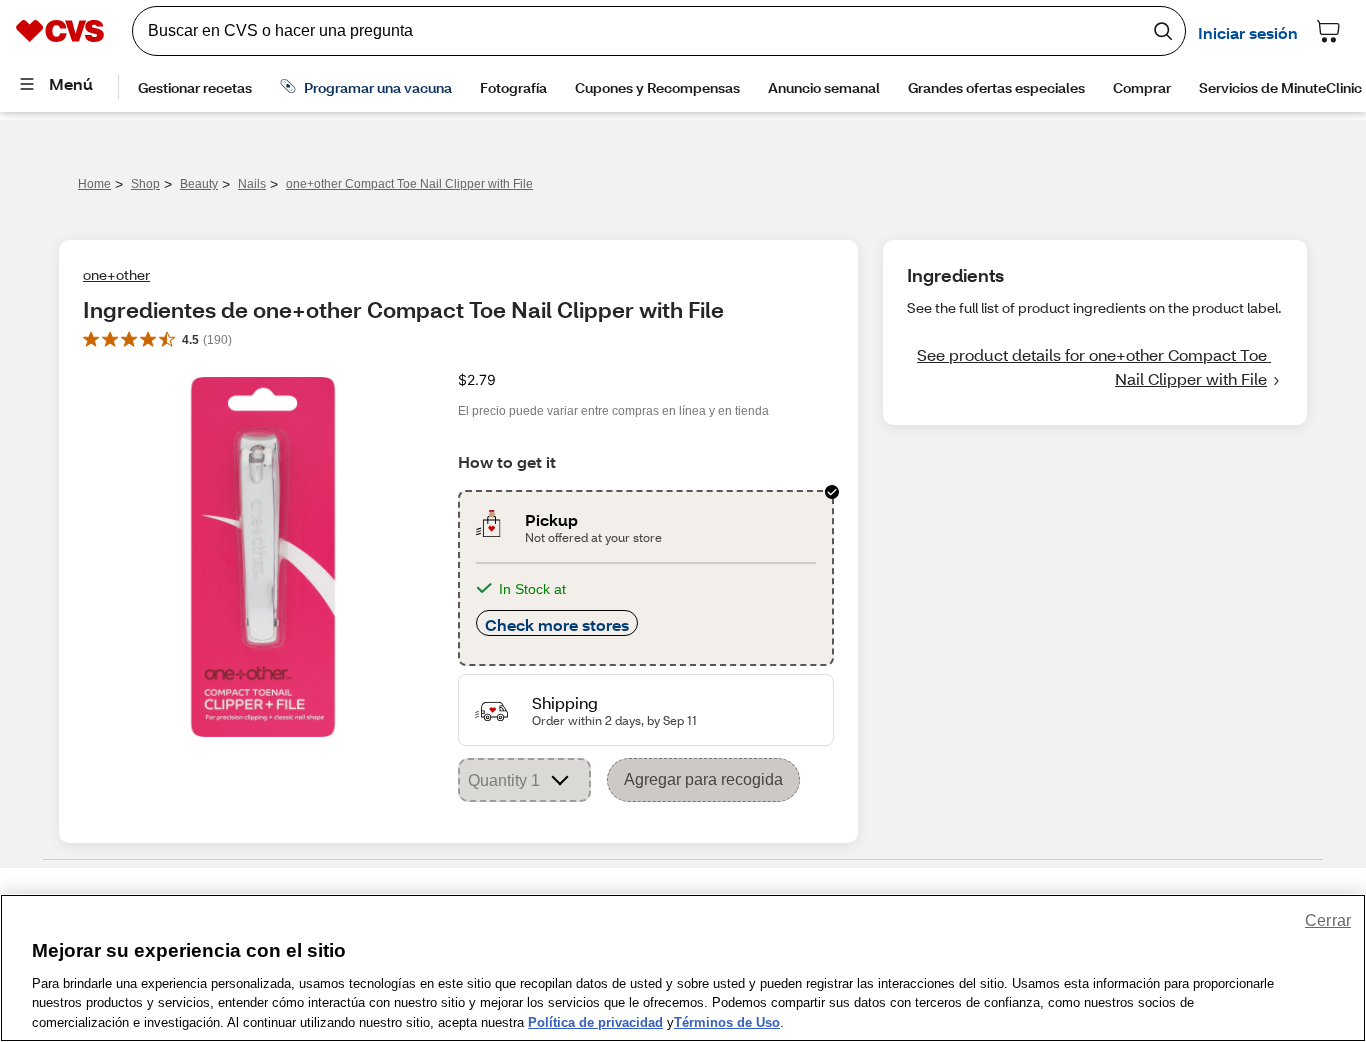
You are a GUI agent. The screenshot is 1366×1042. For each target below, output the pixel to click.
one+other (116, 274)
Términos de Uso (727, 1021)
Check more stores (557, 624)
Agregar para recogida (703, 779)
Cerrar (1328, 920)
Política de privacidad (595, 1021)
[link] (1095, 367)
